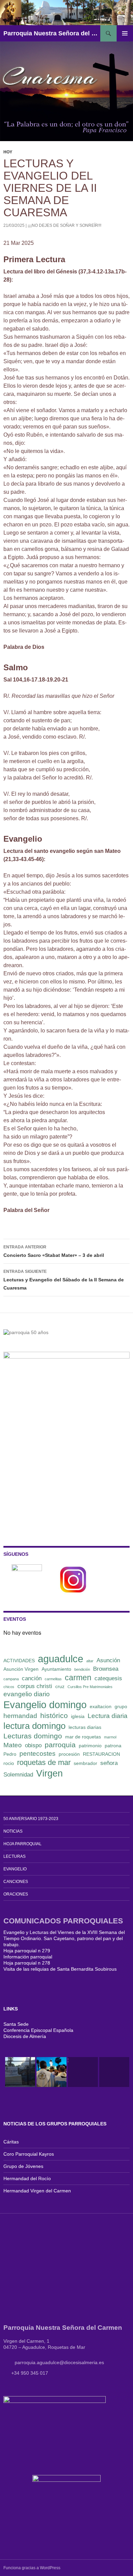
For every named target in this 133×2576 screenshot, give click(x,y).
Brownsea (106, 1669)
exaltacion (101, 1706)
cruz (60, 1686)
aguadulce (61, 1659)
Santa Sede (16, 2024)
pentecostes (38, 1754)
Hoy (8, 152)
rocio (9, 1763)
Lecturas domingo (33, 1736)
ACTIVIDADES (19, 1661)
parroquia (60, 1745)
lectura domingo (34, 1726)
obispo (33, 1745)
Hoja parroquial (23, 1844)
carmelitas (53, 1679)
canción (32, 1678)
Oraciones (16, 1894)
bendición (82, 1669)
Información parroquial (28, 1957)
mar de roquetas (83, 1737)
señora (109, 1763)
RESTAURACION (101, 1754)
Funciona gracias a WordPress (32, 2568)
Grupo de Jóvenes (23, 2166)
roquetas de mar (44, 1762)
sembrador (85, 1763)
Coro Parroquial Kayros (29, 2154)
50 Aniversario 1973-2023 (31, 1819)
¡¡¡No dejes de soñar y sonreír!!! (64, 225)
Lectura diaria (108, 1716)
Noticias (13, 1831)
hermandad (20, 1716)
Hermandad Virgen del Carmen (37, 2191)
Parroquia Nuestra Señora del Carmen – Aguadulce (52, 33)
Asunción (108, 1660)
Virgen (49, 1773)
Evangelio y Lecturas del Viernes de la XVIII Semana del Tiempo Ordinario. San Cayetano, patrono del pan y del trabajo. (64, 1938)
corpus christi (35, 1686)
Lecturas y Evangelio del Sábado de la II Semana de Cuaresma (64, 1280)
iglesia (78, 1716)
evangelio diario (27, 1694)
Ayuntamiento (56, 1669)
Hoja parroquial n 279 (27, 1951)
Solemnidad (18, 1775)
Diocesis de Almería (25, 2036)
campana (11, 1679)
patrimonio (90, 1746)
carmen (78, 1678)
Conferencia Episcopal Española (38, 2030)
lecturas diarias (85, 1727)
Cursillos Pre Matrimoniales (90, 1687)
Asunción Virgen (21, 1669)
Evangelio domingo (45, 1705)
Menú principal (125, 33)
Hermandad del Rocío (27, 2178)
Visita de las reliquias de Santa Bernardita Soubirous (60, 1969)
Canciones (16, 1882)
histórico (54, 1715)
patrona (113, 1746)
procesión (69, 1754)
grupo (121, 1706)
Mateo (13, 1745)
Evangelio (15, 1869)
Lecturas (14, 1856)
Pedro (10, 1754)
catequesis (108, 1678)
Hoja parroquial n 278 (27, 1963)
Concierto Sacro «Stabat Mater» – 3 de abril (54, 1251)
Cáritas (11, 2142)
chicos (9, 1687)
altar (90, 1661)
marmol (110, 1737)
